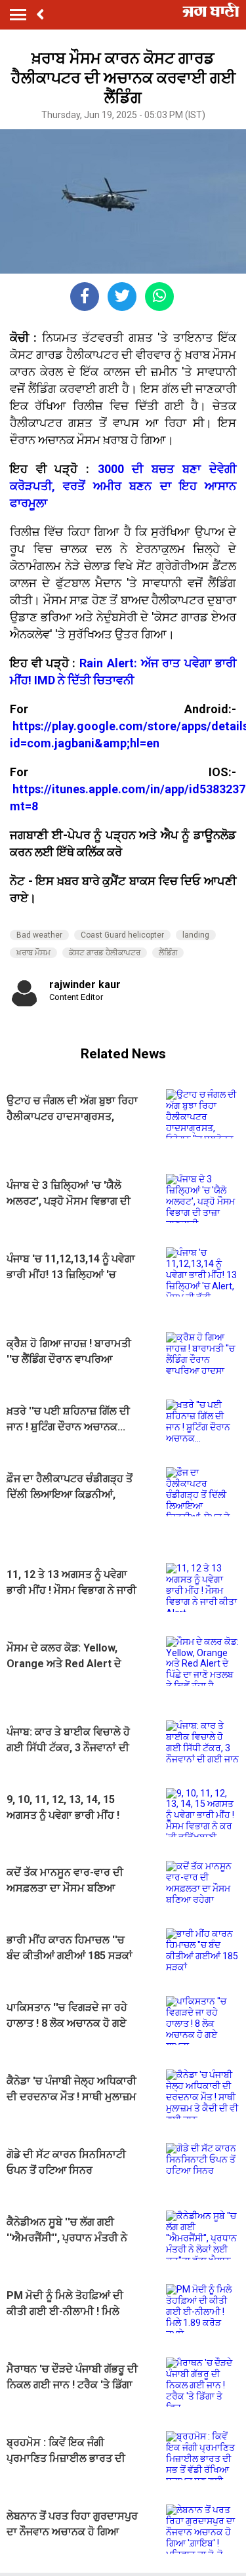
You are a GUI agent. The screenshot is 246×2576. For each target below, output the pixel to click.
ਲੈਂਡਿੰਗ (168, 953)
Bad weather (39, 935)
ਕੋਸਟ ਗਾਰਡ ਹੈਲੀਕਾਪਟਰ (105, 953)
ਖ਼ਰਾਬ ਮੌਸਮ (33, 953)
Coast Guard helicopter (122, 935)
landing (196, 935)
